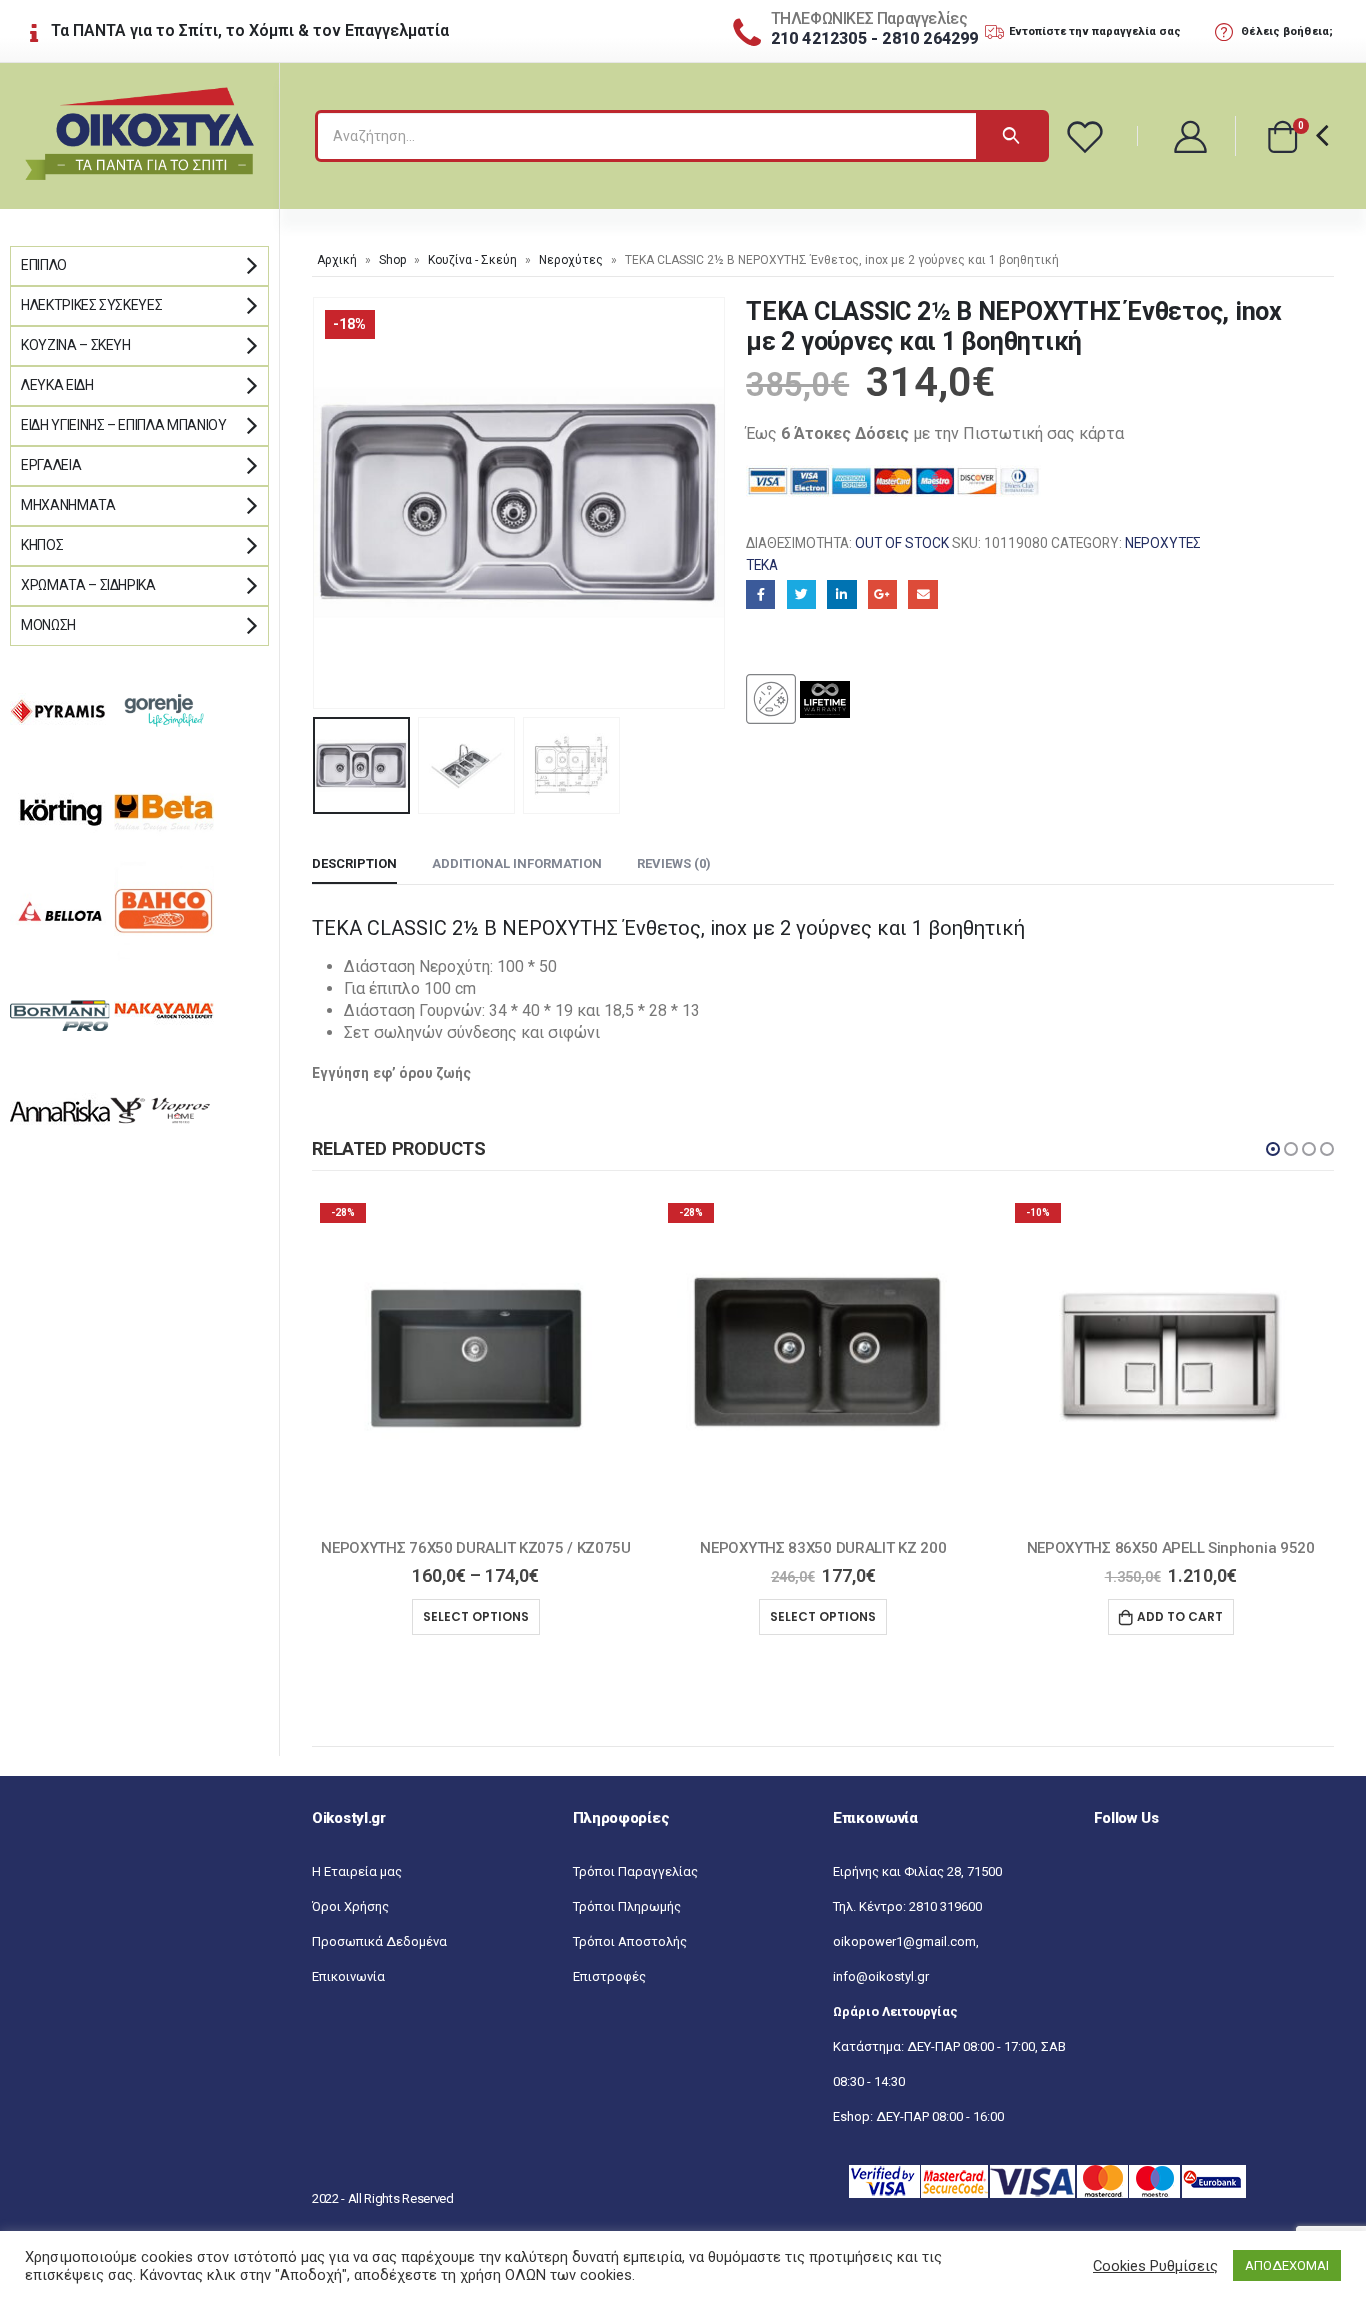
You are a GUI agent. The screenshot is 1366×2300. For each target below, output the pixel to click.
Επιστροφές (609, 1976)
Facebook (760, 594)
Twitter (801, 594)
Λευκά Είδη (57, 385)
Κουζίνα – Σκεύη (76, 345)
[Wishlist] (1088, 136)
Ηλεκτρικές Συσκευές (91, 305)
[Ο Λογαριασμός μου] (1191, 135)
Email (922, 594)
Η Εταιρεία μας (357, 1871)
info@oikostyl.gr (881, 1976)
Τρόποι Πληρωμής (627, 1906)
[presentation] (317, 503)
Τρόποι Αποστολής (630, 1941)
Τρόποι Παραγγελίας (635, 1871)
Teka (762, 565)
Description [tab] (354, 863)
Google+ (882, 594)
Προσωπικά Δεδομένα (379, 1941)
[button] (1273, 1149)
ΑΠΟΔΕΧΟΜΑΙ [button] (1287, 2265)
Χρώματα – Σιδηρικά (88, 585)
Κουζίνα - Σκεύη (472, 260)
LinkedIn (841, 594)
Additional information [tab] (517, 863)
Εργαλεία (51, 465)
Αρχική (337, 260)
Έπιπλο (44, 265)
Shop (392, 260)
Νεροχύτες (571, 260)
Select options (476, 1616)
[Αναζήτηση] (1011, 136)
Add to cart (1180, 1616)
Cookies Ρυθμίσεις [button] (1155, 2266)
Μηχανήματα (68, 505)
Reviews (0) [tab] (674, 863)
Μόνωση (48, 625)
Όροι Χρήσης (350, 1906)
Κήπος (42, 545)
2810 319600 (945, 1906)
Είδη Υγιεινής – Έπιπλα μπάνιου (124, 425)
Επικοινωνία (348, 1976)
